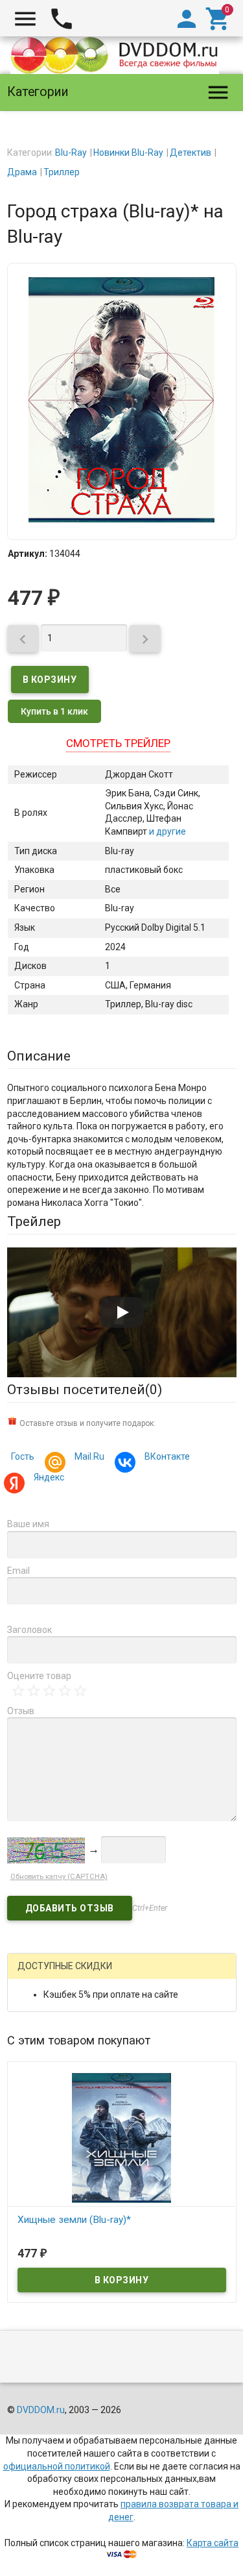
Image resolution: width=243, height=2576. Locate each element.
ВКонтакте (167, 1456)
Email (18, 1571)
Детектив (191, 153)
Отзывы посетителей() (85, 1390)
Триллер (62, 172)
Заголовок (29, 1630)
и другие (167, 831)
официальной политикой (57, 2466)
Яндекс (49, 1477)
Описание (39, 1056)
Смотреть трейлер (118, 743)
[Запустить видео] (122, 1312)
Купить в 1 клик (54, 711)
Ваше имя (28, 1524)
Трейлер (34, 1221)
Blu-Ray (71, 153)
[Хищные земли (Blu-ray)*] (122, 2137)
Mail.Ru (89, 1456)
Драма (22, 172)
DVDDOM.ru (41, 2410)
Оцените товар (39, 1676)
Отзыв (21, 1711)
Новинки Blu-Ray (128, 153)
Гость (23, 1456)
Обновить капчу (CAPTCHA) (59, 1877)
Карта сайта (213, 2543)
